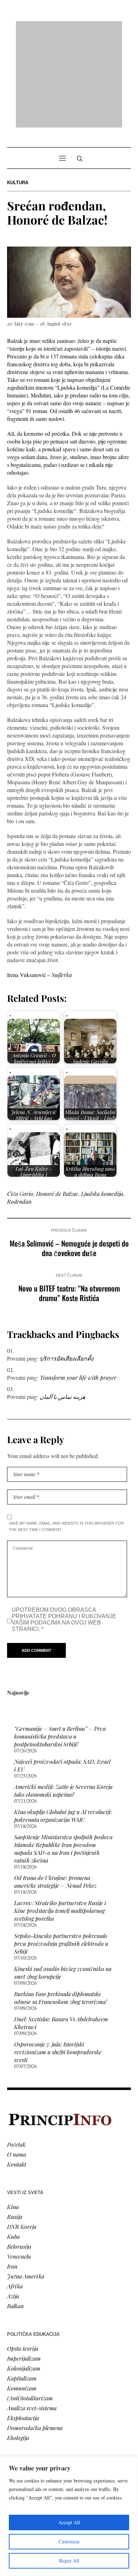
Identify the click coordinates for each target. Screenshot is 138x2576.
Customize (69, 2541)
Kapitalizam (22, 2287)
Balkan (15, 2215)
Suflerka (62, 884)
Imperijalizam (24, 2267)
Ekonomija (20, 2409)
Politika (16, 2399)
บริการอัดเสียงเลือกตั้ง (67, 1267)
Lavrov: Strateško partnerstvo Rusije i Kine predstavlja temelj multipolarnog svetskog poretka (60, 1820)
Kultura (18, 92)
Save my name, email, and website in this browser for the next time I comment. (66, 1435)
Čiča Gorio (20, 1103)
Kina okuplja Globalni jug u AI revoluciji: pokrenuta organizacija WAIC (63, 1725)
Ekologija (18, 2346)
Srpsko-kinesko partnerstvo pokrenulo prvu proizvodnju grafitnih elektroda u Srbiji (61, 1852)
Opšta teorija (23, 2257)
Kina (13, 2115)
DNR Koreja (22, 2135)
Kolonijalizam (24, 2277)
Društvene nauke (28, 2419)
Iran (12, 2175)
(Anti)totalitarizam (30, 2307)
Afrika (15, 2195)
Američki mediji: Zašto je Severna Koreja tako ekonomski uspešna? (63, 1699)
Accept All (69, 2522)
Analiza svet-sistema (32, 2317)
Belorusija (19, 2155)
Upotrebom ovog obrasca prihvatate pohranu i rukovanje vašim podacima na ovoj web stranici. (64, 1528)
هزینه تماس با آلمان (62, 1306)
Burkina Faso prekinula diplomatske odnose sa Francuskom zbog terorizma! (61, 1907)
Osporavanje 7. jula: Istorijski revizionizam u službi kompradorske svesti (58, 1961)
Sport (14, 2448)
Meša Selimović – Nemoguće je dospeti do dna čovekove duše (69, 1157)
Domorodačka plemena (35, 2336)
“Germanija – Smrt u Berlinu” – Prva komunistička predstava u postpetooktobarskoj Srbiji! (60, 1645)
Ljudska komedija (102, 1103)
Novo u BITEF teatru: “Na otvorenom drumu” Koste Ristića (69, 1202)
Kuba (13, 2145)
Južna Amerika (26, 2185)
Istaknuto (18, 2428)
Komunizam (22, 2297)
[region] (69, 2516)
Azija (13, 2205)
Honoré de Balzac (57, 1103)
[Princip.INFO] (69, 29)
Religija (16, 2438)
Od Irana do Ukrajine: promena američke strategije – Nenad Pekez (55, 1790)
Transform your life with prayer (78, 1286)
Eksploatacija (23, 2326)
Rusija (15, 2125)
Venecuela (19, 2165)
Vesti (13, 2389)
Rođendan (19, 1110)
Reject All (69, 2561)
